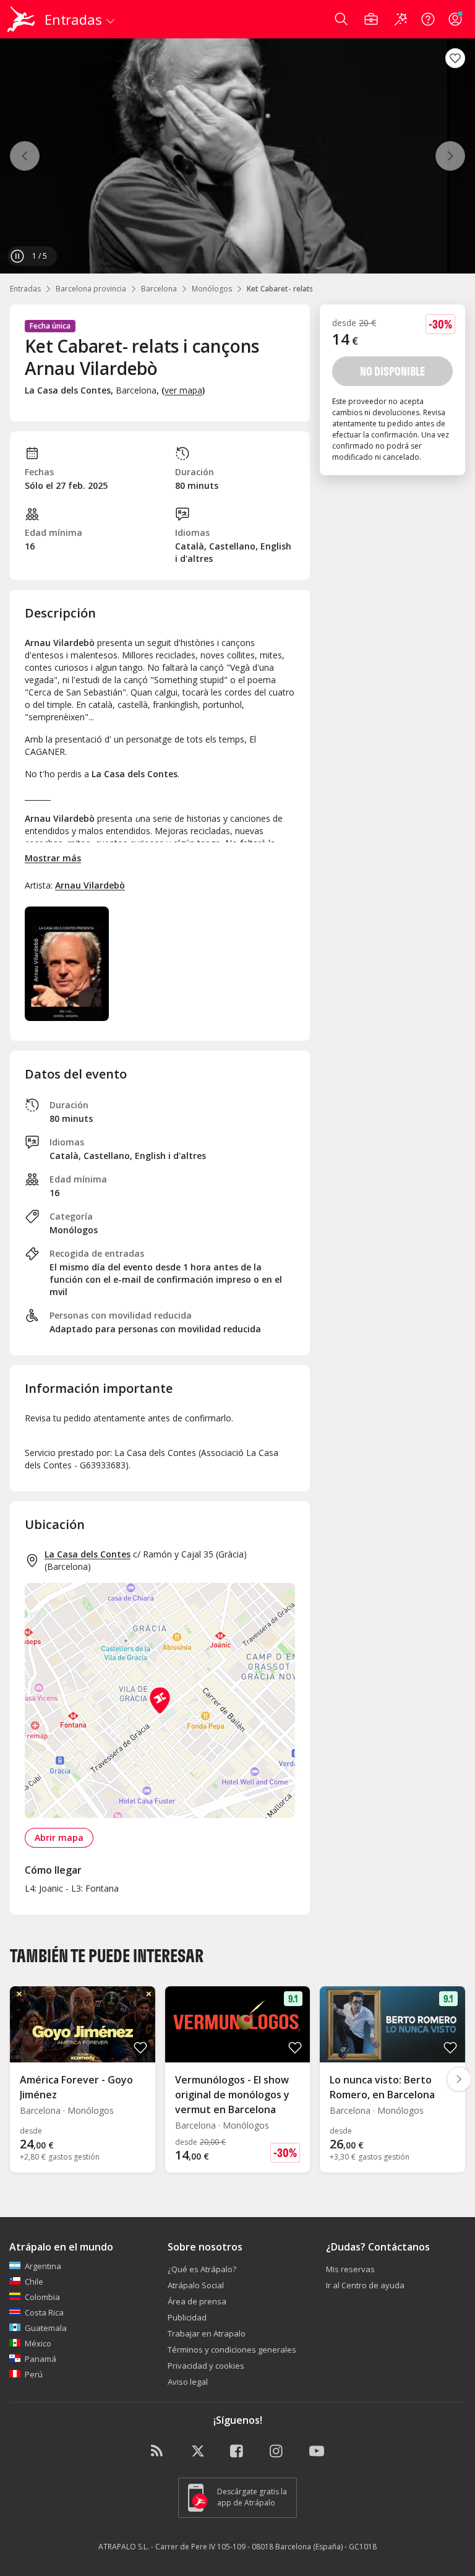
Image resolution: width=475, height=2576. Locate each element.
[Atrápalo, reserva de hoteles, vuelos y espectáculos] (22, 19)
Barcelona (159, 289)
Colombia (42, 2297)
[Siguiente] (450, 156)
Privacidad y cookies (206, 2366)
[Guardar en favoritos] (455, 58)
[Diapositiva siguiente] (459, 2079)
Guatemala (46, 2328)
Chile (34, 2281)
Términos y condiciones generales (232, 2350)
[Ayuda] (428, 19)
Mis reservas (350, 2269)
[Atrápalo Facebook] (237, 2452)
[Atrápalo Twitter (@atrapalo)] (198, 2452)
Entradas (25, 289)
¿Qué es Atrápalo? (202, 2269)
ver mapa (183, 390)
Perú (34, 2374)
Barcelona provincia (91, 289)
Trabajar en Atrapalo (207, 2333)
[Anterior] (25, 156)
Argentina (43, 2266)
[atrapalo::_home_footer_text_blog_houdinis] (158, 2452)
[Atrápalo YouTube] (317, 2452)
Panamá (41, 2359)
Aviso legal (188, 2382)
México (38, 2343)
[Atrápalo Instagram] (277, 2452)
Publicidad (187, 2317)
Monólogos (212, 289)
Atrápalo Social (196, 2285)
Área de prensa (197, 2301)
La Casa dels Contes (88, 1554)
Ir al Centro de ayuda (365, 2285)
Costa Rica (44, 2312)
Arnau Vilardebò (90, 885)
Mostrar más (53, 858)
